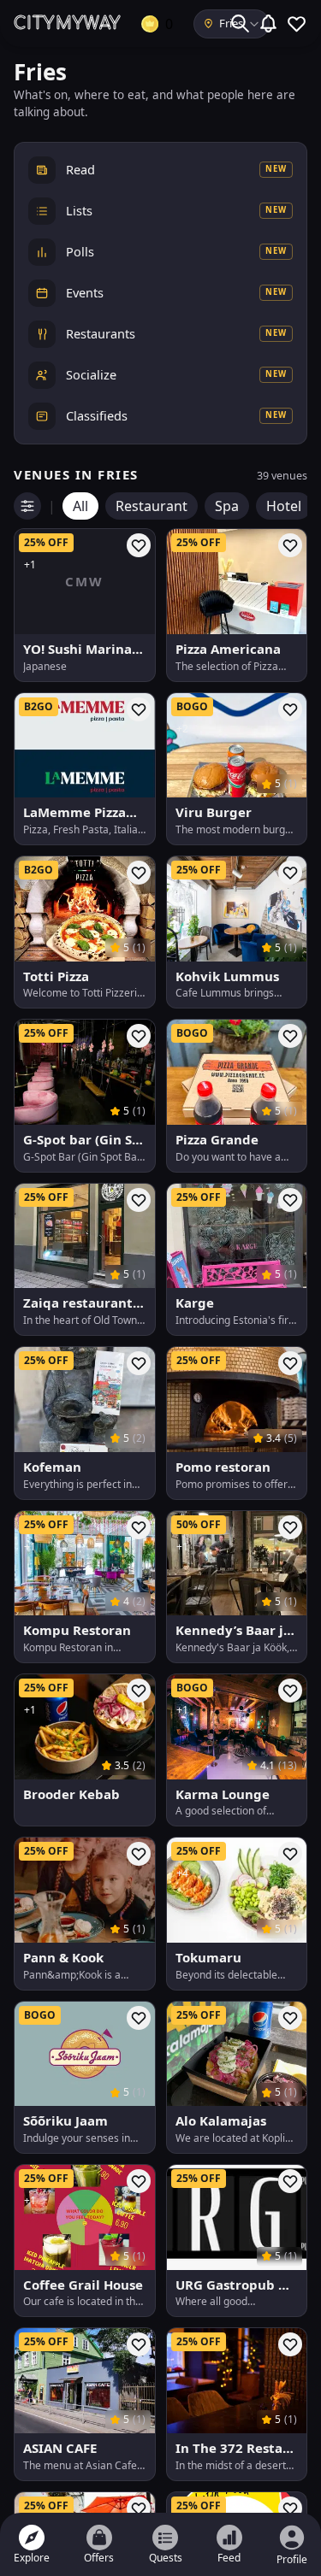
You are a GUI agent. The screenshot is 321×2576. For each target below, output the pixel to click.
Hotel (284, 506)
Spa (227, 506)
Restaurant (152, 506)
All (80, 506)
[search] (240, 24)
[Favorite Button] (139, 545)
